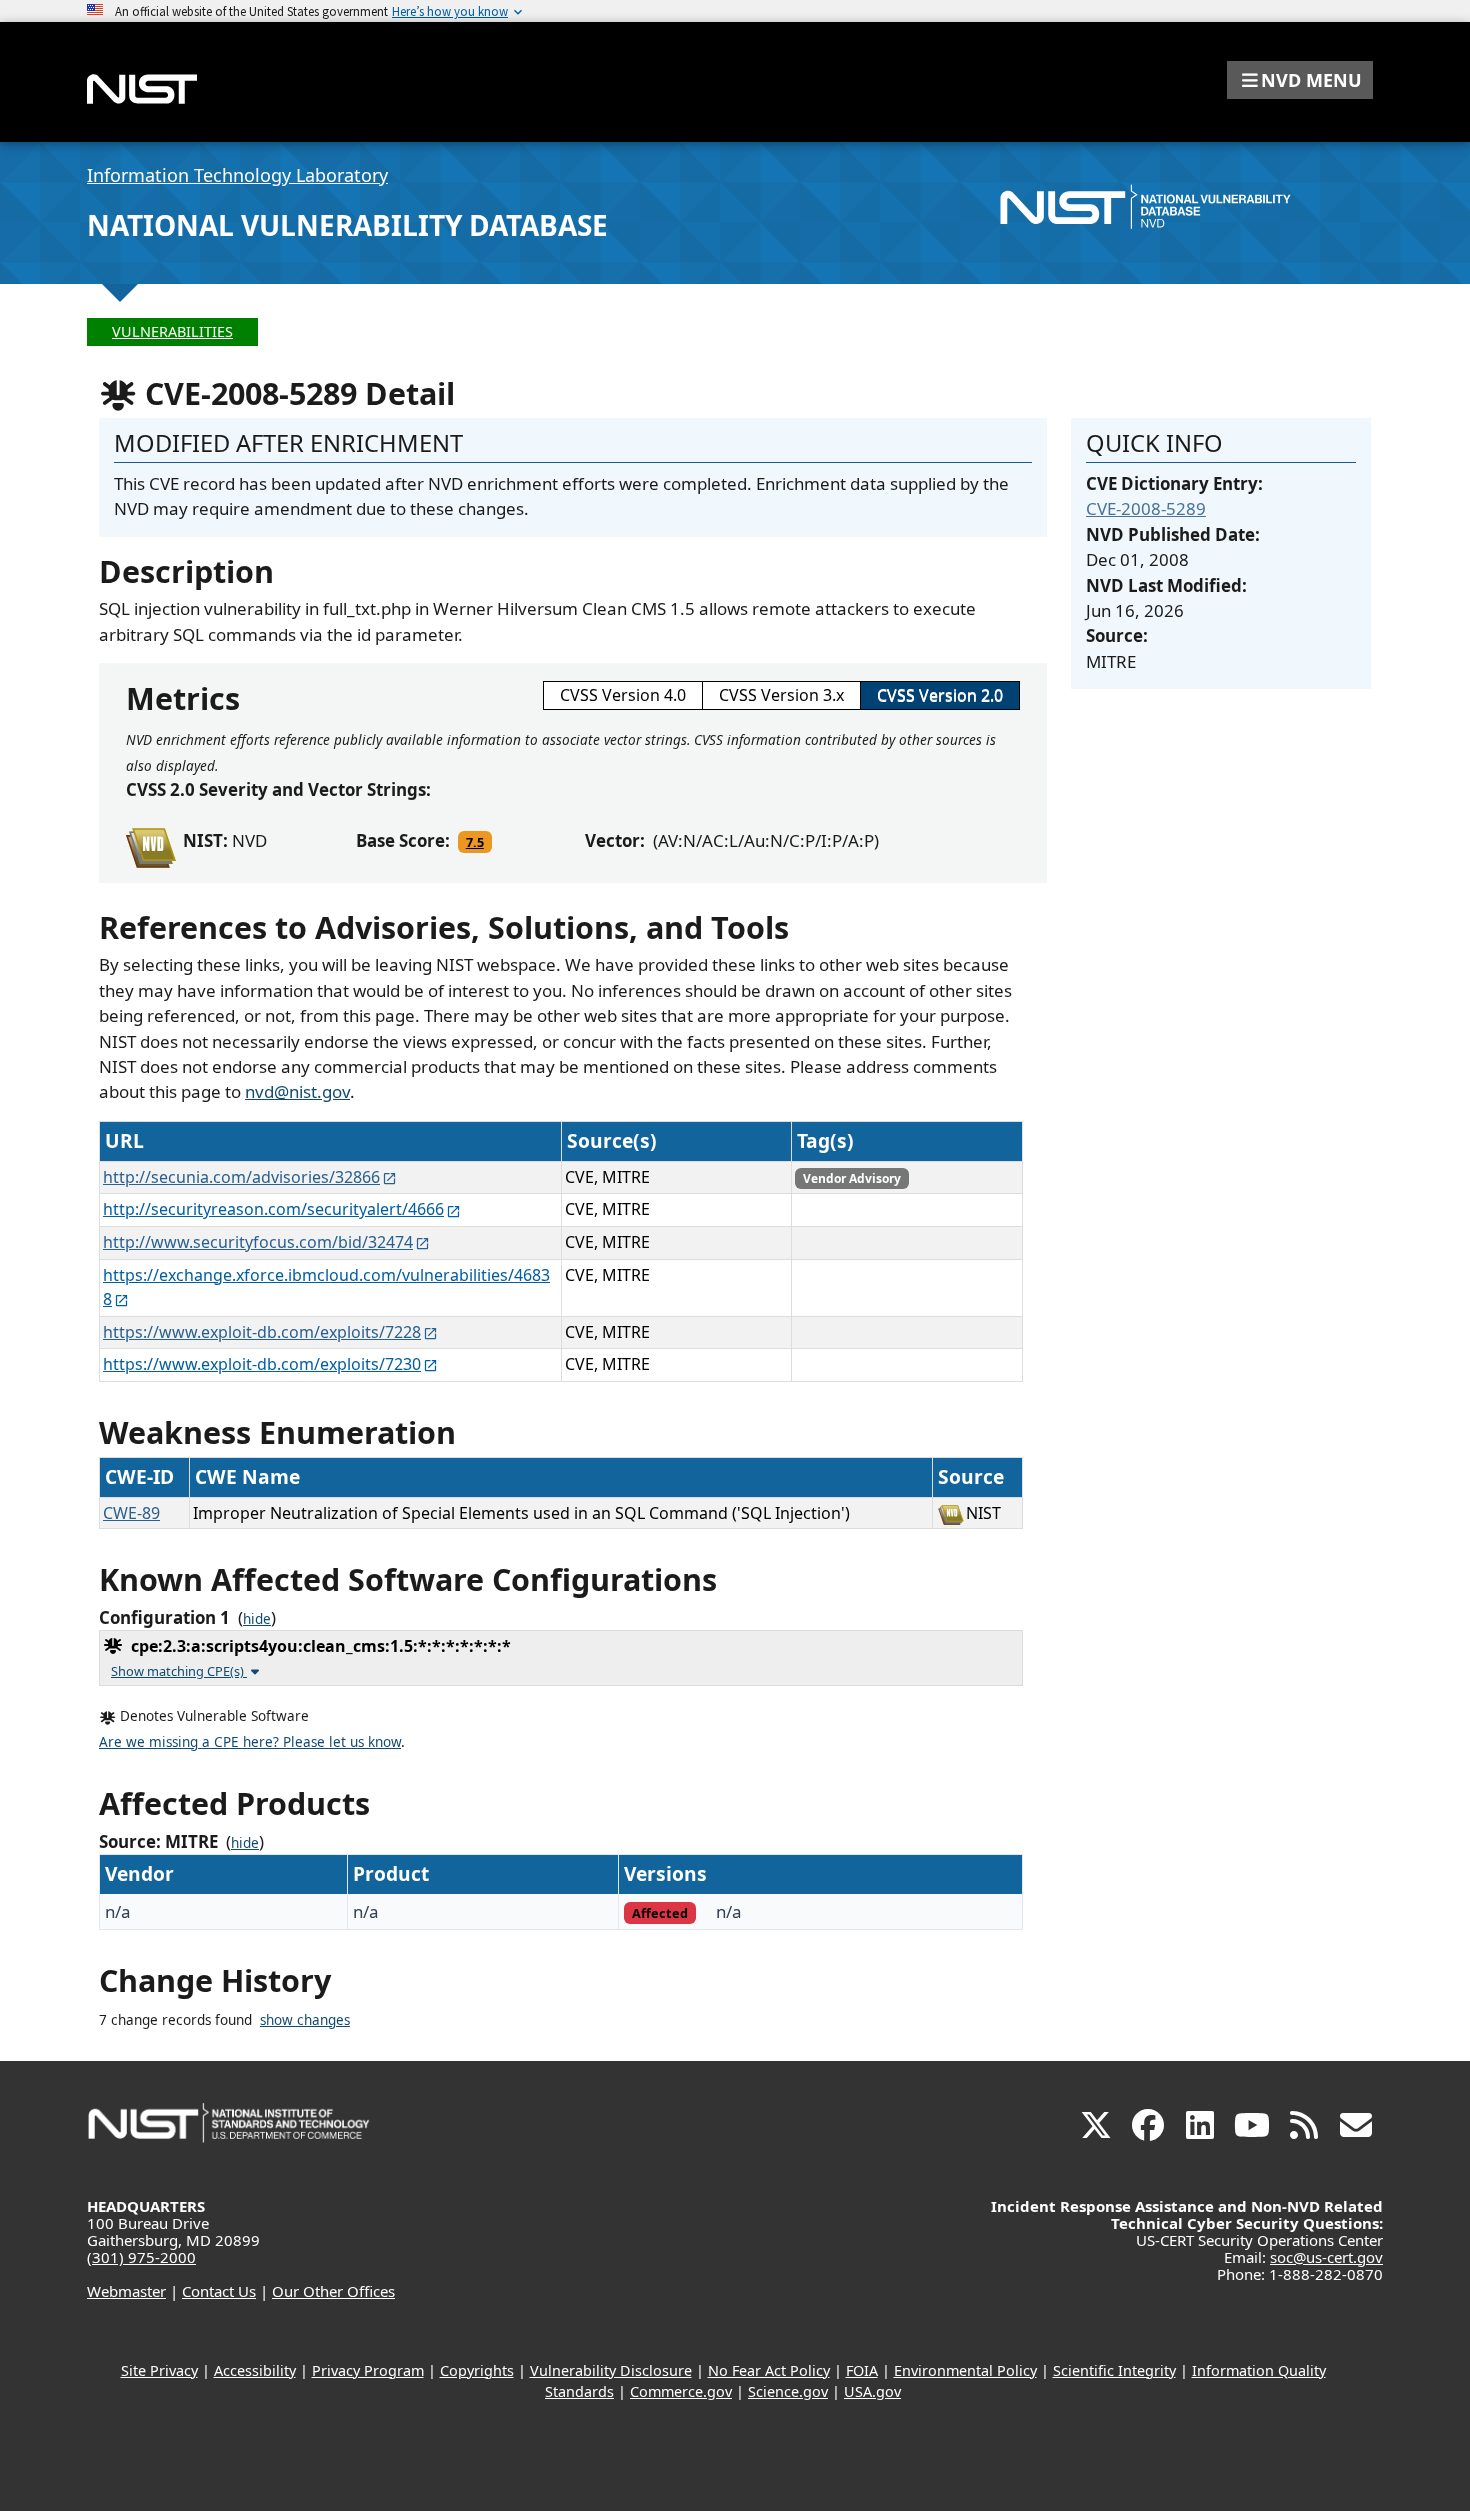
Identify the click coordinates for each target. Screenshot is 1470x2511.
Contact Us (219, 2291)
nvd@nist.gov (297, 1091)
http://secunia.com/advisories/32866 (241, 1177)
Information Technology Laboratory (237, 175)
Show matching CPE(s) (179, 1671)
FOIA (862, 2370)
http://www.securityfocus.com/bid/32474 (258, 1242)
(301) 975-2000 (141, 2257)
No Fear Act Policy (769, 2370)
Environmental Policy (965, 2370)
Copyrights (477, 2370)
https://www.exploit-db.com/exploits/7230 (262, 1364)
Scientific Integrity (1114, 2370)
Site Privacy (159, 2370)
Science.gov (788, 2391)
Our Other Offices (333, 2291)
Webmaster (126, 2291)
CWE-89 (131, 1513)
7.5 (475, 842)
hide (257, 1619)
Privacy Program (368, 2370)
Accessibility (255, 2370)
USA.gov (872, 2391)
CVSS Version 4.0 (623, 695)
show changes (305, 2020)
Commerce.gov (681, 2391)
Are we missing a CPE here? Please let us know (250, 1742)
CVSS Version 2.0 (940, 695)
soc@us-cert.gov (1326, 2257)
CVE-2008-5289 (1146, 508)
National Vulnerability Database (347, 225)
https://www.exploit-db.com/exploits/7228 (262, 1332)
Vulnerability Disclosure (611, 2370)
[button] (1300, 80)
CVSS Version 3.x (781, 695)
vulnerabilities (172, 331)
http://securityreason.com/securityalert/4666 (273, 1209)
